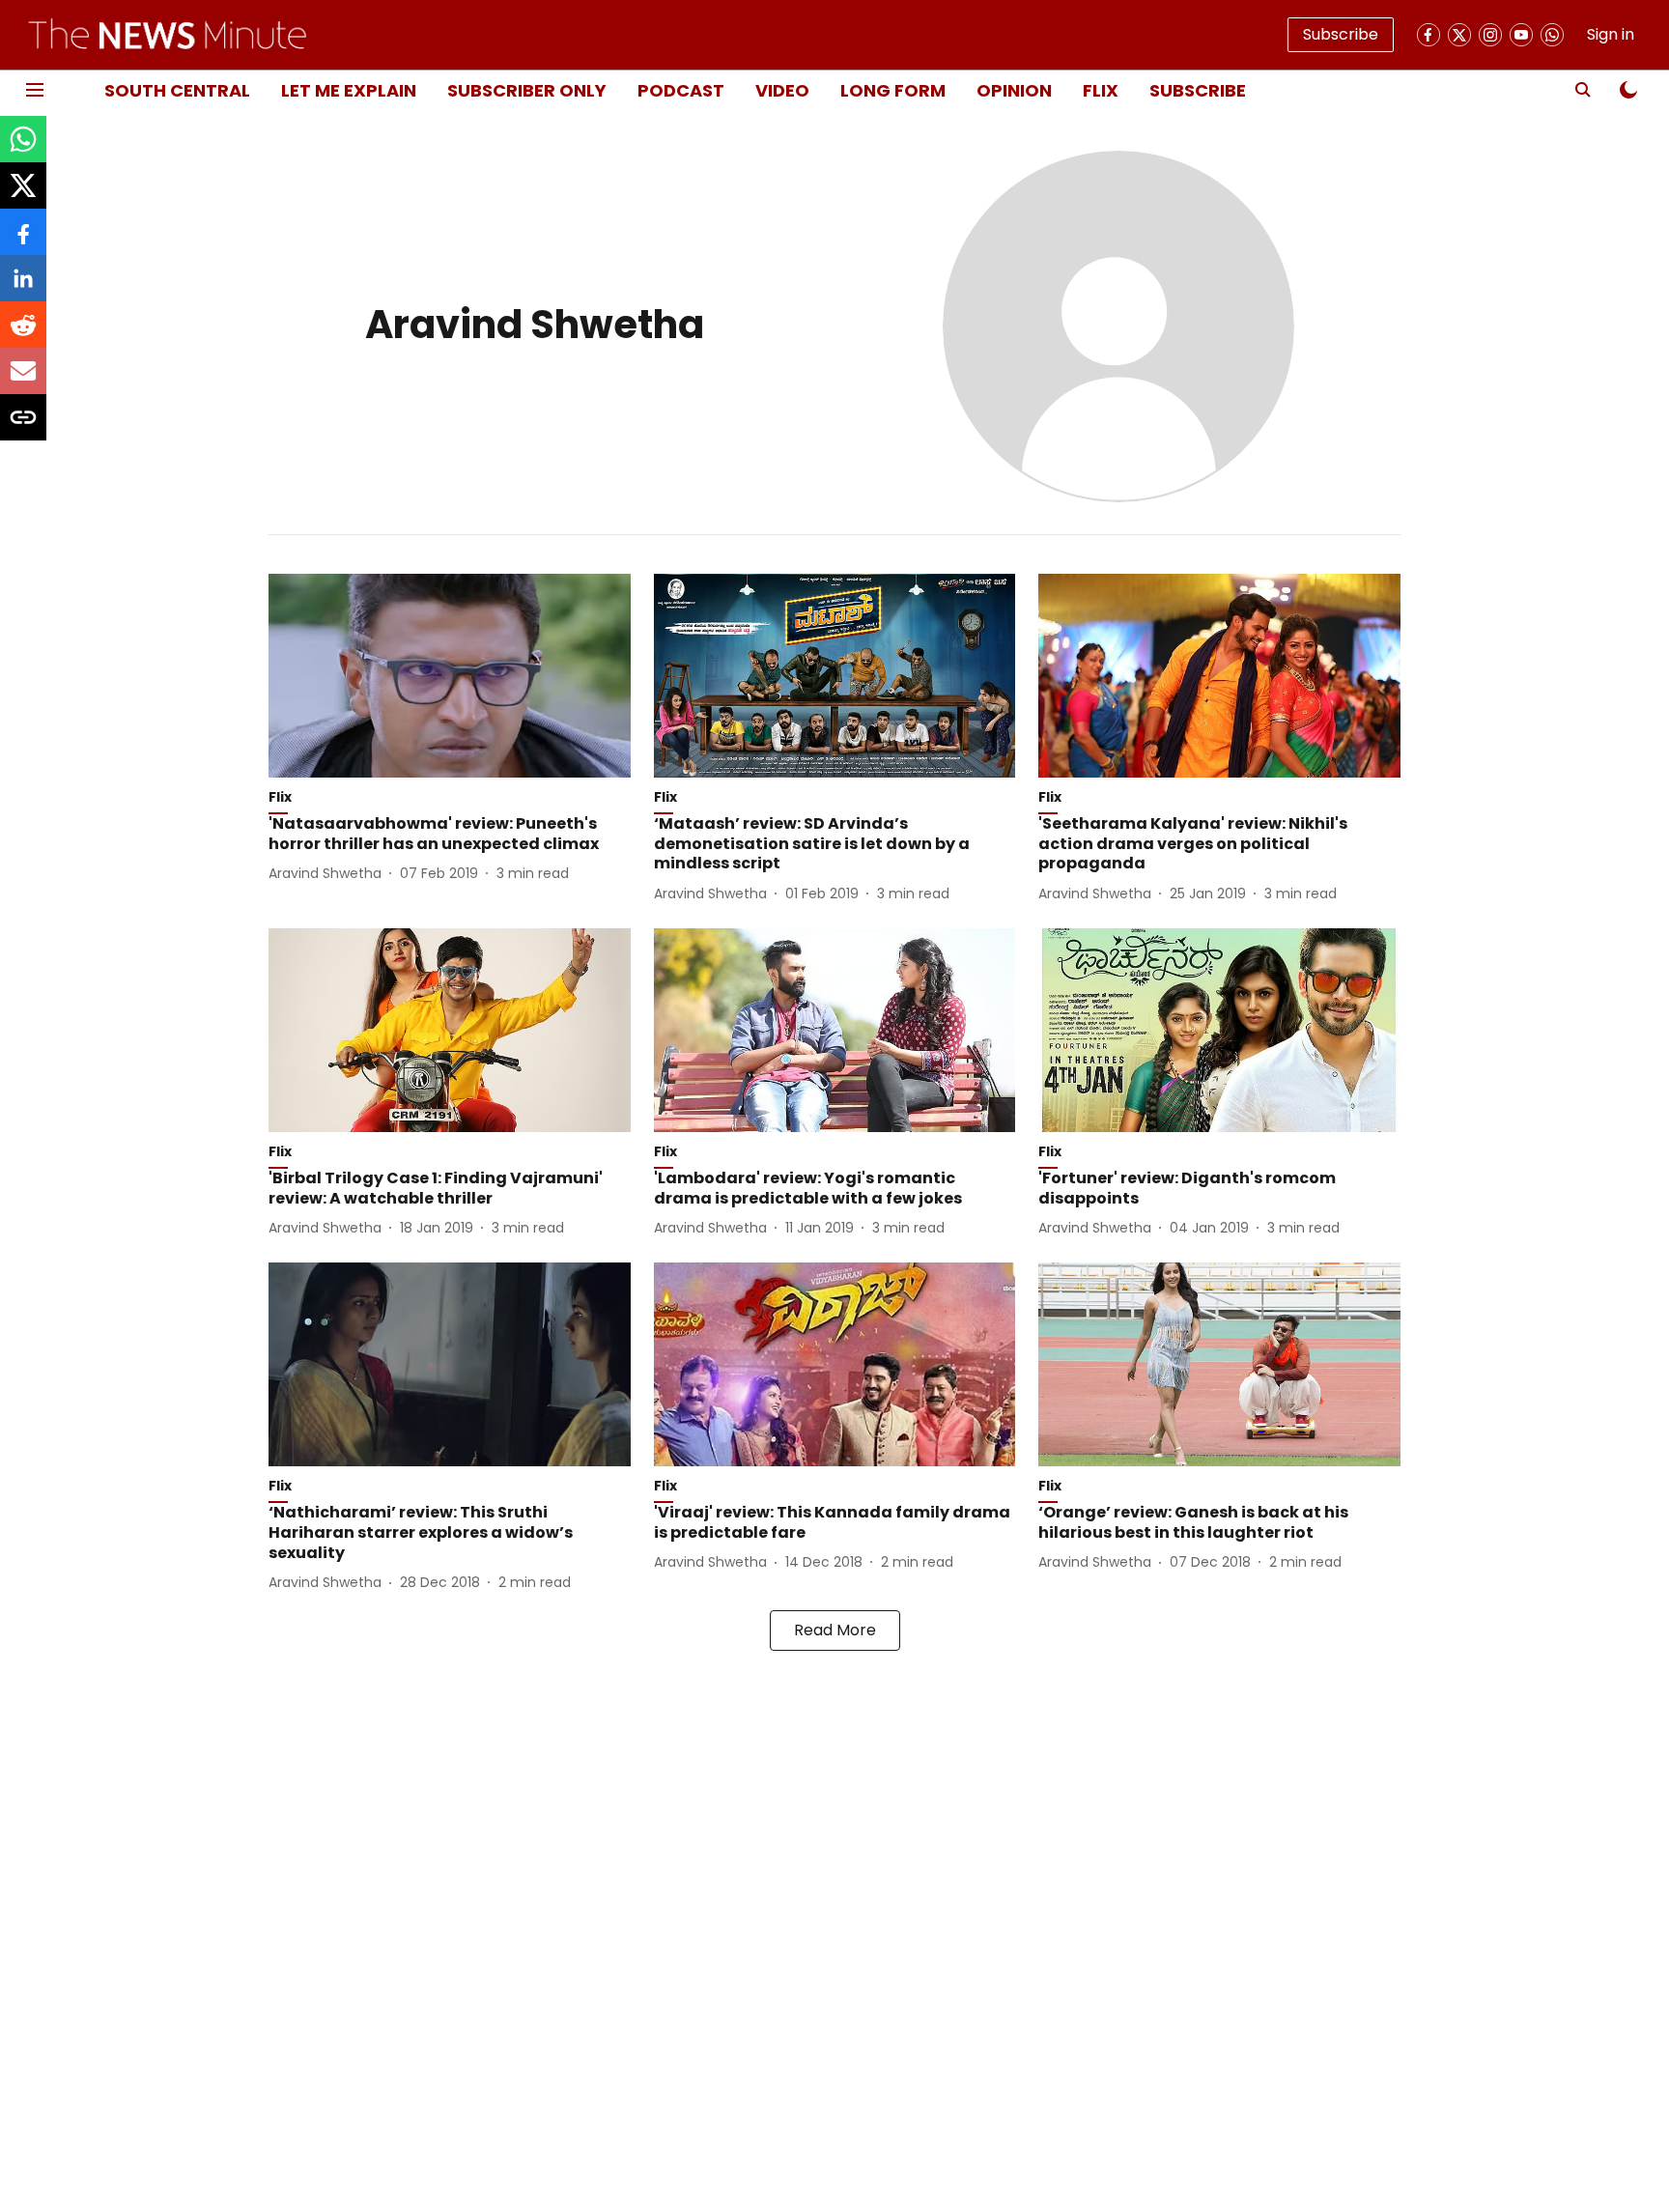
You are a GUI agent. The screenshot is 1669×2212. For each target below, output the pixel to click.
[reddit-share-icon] (23, 335)
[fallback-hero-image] (450, 676)
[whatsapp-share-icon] (23, 149)
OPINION (1014, 90)
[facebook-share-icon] (23, 242)
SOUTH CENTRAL (177, 90)
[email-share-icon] (23, 381)
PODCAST (681, 90)
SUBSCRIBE (1198, 90)
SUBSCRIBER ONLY (527, 90)
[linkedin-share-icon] (23, 288)
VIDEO (782, 90)
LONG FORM (893, 90)
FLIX (1101, 90)
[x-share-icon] (23, 196)
